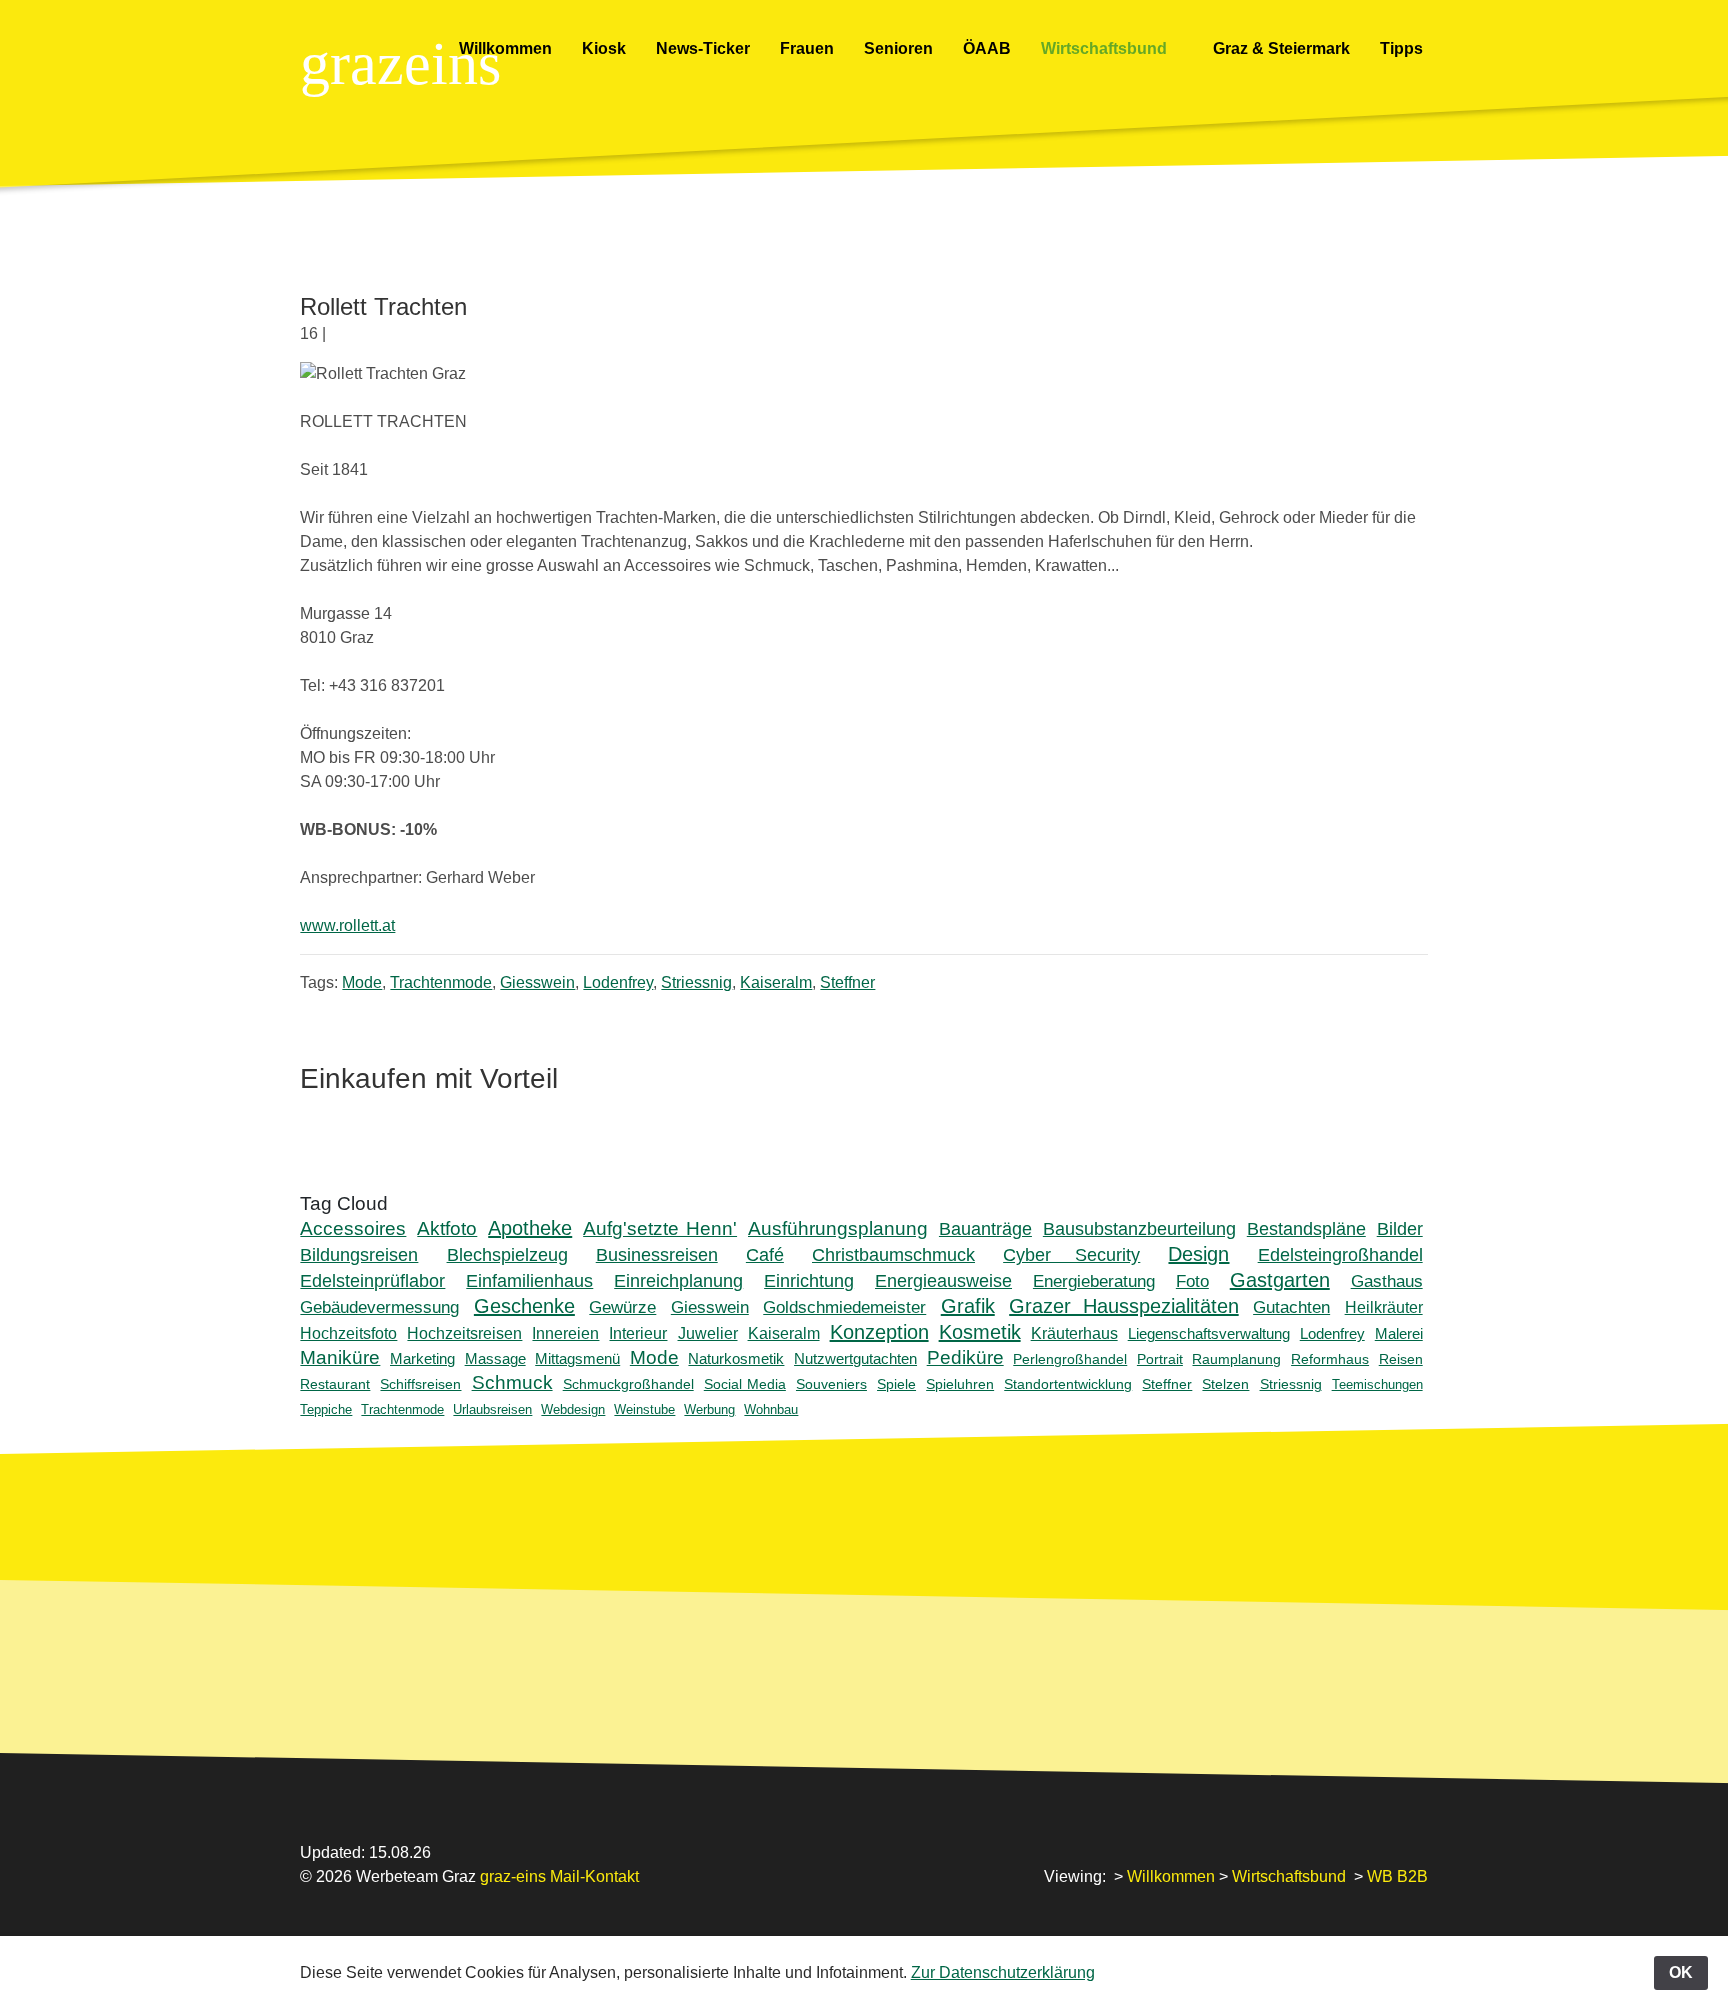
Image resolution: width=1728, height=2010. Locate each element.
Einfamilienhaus (529, 1281)
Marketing (422, 1358)
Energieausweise (943, 1281)
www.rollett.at (347, 925)
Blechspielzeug (507, 1254)
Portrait (1160, 1359)
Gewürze (622, 1307)
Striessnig (696, 982)
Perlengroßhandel (1070, 1359)
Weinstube (644, 1409)
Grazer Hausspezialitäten (1123, 1306)
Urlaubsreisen (492, 1409)
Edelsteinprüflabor (372, 1281)
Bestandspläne (1306, 1228)
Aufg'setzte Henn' (660, 1228)
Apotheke (530, 1228)
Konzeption (879, 1332)
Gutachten (1291, 1307)
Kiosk (604, 48)
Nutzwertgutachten (855, 1358)
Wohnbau (771, 1409)
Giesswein (537, 982)
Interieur (638, 1333)
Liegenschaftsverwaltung (1209, 1333)
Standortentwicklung (1068, 1384)
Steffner (847, 982)
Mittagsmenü (577, 1358)
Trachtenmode (441, 982)
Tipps (1403, 48)
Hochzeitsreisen (464, 1333)
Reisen (1401, 1359)
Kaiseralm (776, 982)
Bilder (1400, 1228)
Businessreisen (657, 1254)
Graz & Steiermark (1281, 48)
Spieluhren (960, 1384)
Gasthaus (1387, 1281)
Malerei (1399, 1333)
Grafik (968, 1306)
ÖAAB (987, 48)
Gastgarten (1280, 1280)
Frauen (807, 48)
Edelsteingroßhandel (1340, 1255)
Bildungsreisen (359, 1254)
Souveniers (831, 1384)
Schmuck (512, 1382)
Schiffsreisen (420, 1384)
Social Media (745, 1384)
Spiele (896, 1384)
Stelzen (1225, 1384)
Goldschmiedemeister (844, 1307)
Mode (362, 982)
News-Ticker (703, 48)
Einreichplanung (678, 1281)
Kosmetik (980, 1332)
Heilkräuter (1384, 1307)
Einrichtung (809, 1281)
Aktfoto (447, 1228)
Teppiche (326, 1409)
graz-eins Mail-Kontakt (559, 1876)
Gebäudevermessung (379, 1307)
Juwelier (708, 1333)
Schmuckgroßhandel (628, 1384)
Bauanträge (985, 1228)
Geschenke (524, 1306)
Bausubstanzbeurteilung (1139, 1228)
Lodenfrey (618, 982)
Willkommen (505, 48)
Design (1198, 1254)
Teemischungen (1377, 1384)
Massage (495, 1358)
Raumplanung (1236, 1359)
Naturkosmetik (736, 1358)
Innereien (565, 1333)
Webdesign (573, 1409)
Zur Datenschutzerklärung (1003, 1972)
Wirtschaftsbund (1106, 48)
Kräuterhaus (1074, 1333)
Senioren (898, 48)
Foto (1192, 1281)
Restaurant (335, 1384)
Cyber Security (1071, 1255)
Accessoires (353, 1228)
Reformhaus (1330, 1359)
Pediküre (965, 1357)
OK (1681, 1972)
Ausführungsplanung (838, 1228)
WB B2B (1397, 1876)
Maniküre (340, 1357)
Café (765, 1254)
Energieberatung (1094, 1281)
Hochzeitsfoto (348, 1333)
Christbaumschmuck (893, 1255)
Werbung (709, 1409)
